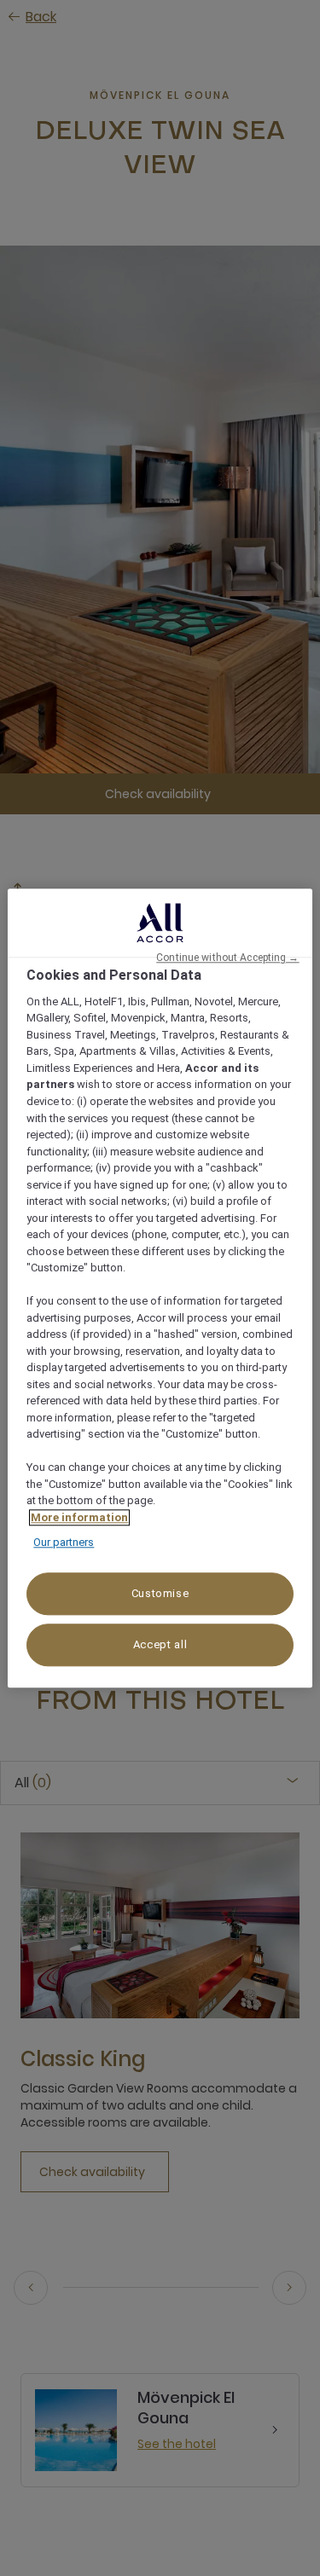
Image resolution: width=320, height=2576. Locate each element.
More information (79, 1517)
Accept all (160, 1644)
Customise (160, 1593)
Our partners (64, 1543)
